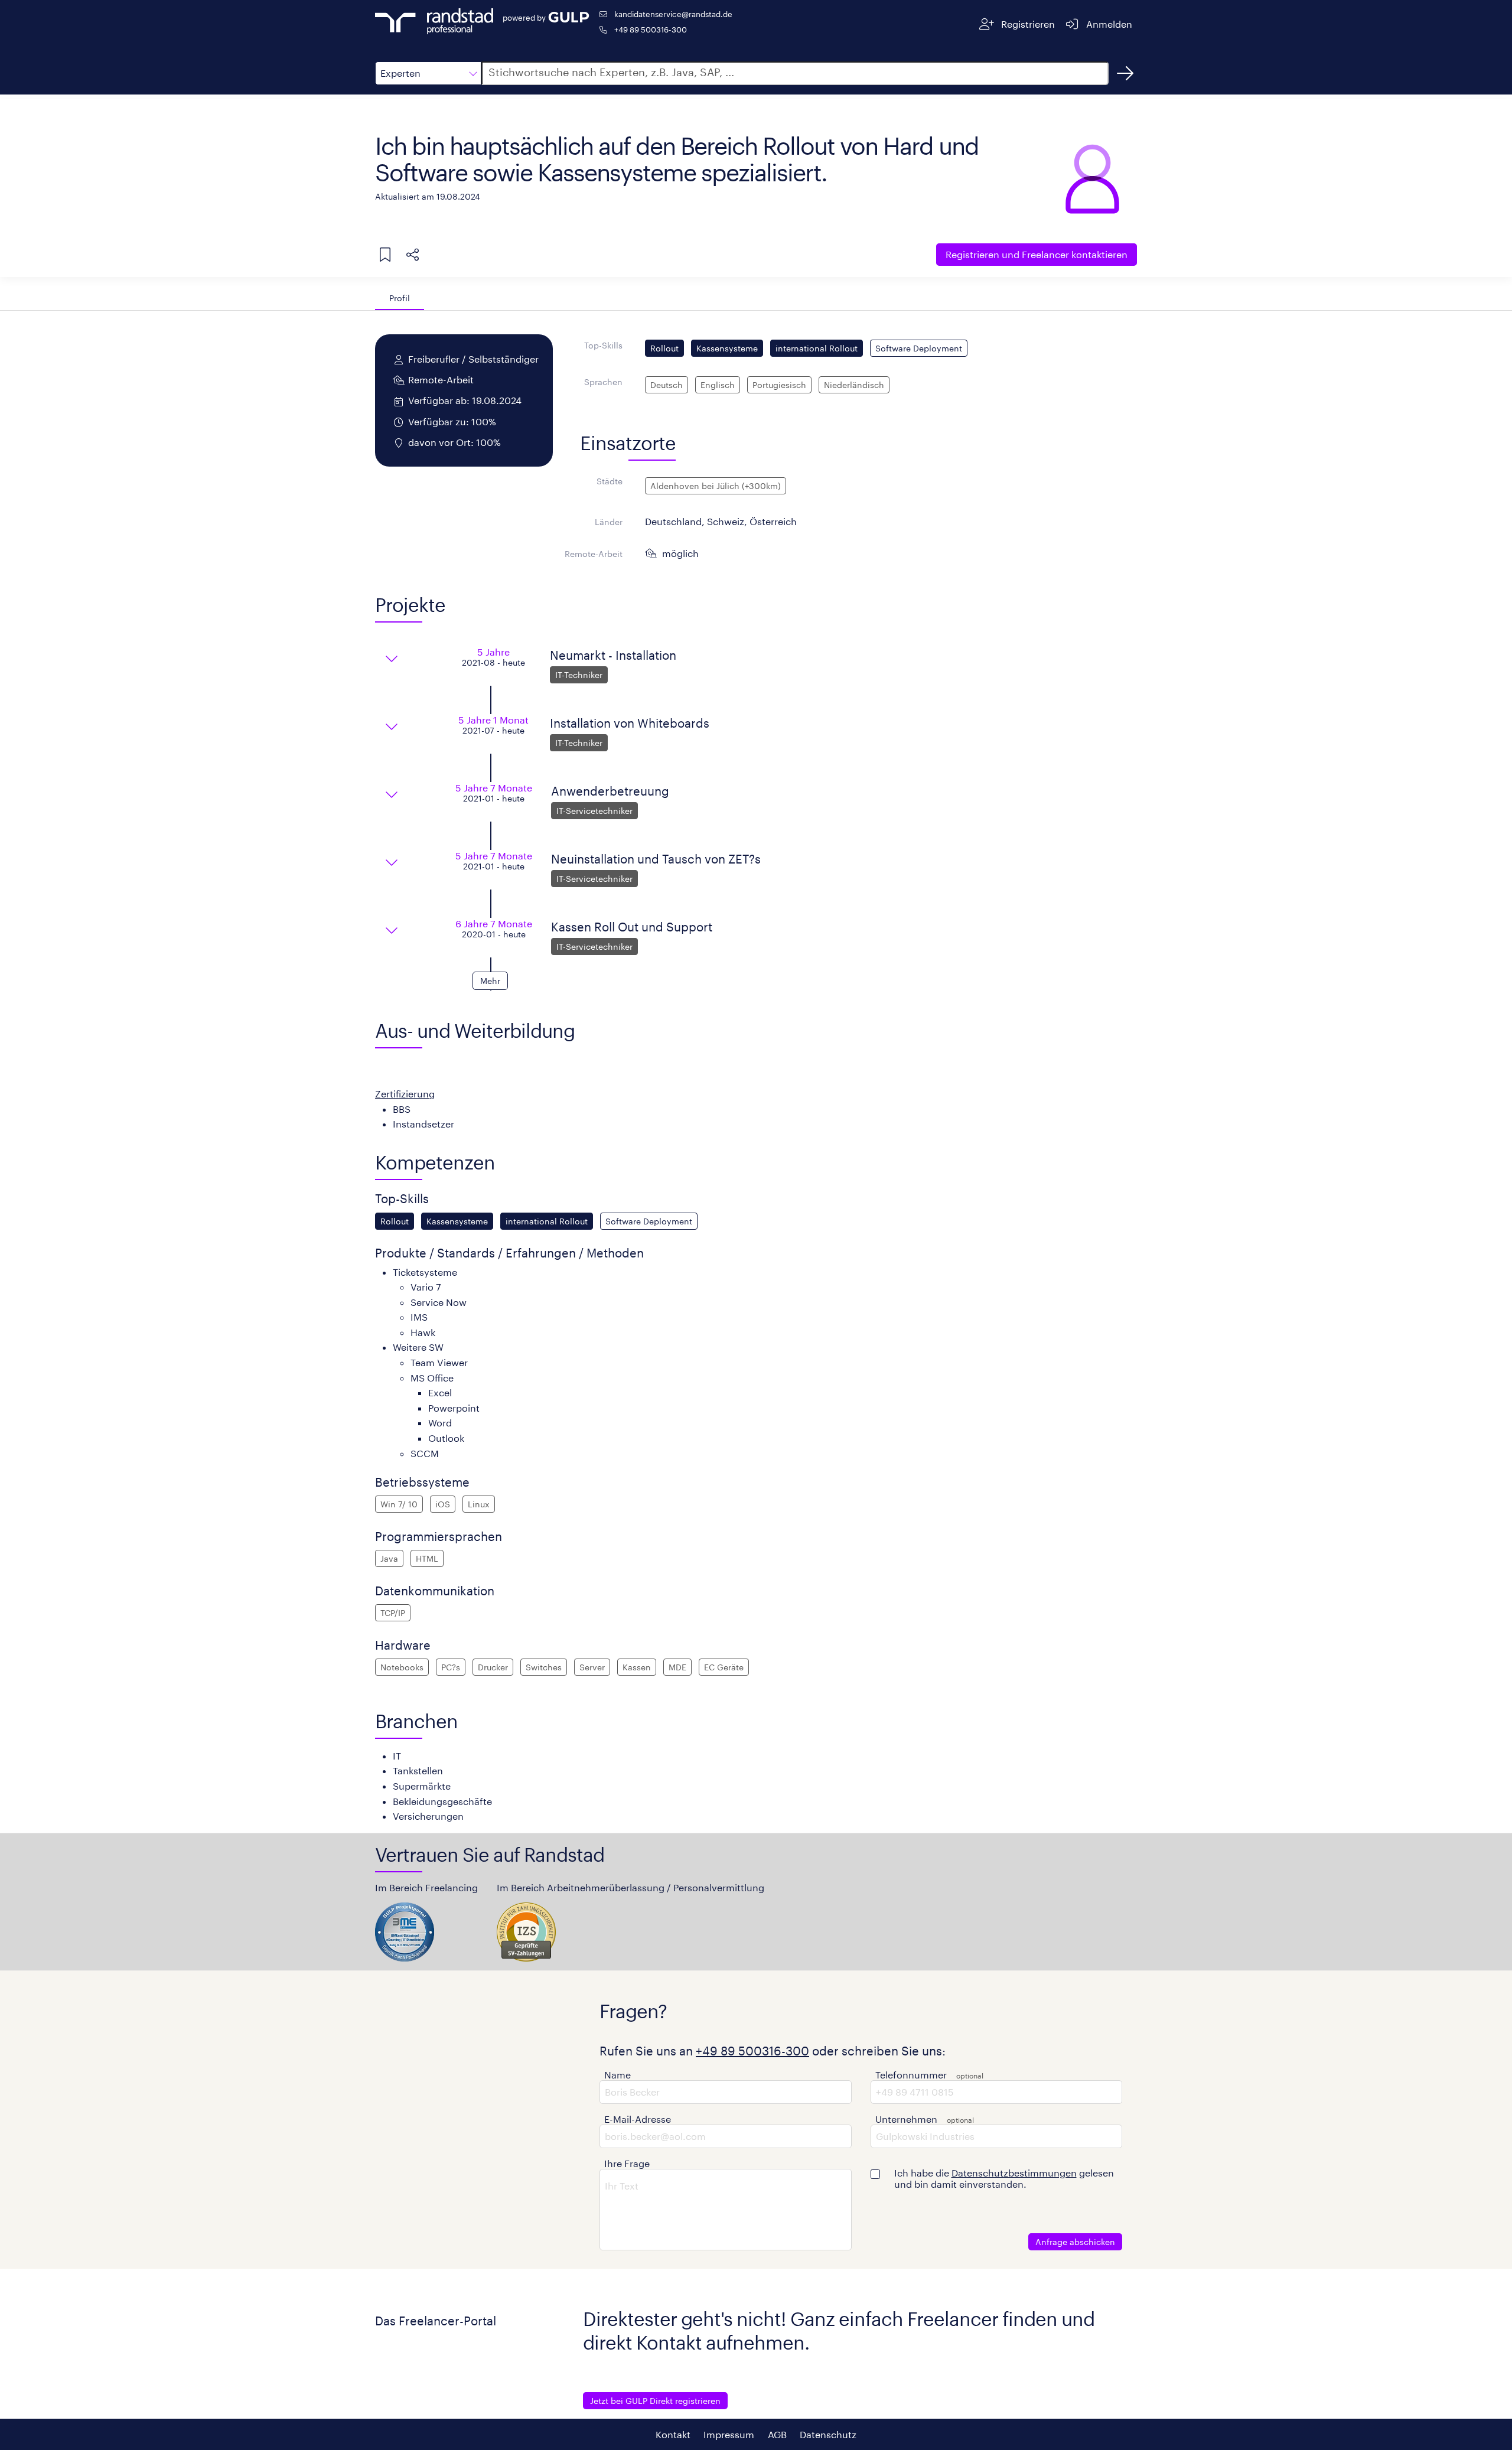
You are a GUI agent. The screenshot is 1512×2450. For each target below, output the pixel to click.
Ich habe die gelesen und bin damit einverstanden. (1004, 2178)
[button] (428, 73)
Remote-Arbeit (594, 554)
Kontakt (673, 2434)
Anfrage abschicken (1075, 2242)
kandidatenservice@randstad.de (673, 14)
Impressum (729, 2434)
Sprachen (603, 382)
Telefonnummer (911, 2075)
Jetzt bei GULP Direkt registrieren (655, 2401)
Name (617, 2075)
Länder (609, 522)
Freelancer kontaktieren (1037, 254)
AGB (777, 2434)
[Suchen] (1125, 73)
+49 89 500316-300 (651, 29)
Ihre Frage (627, 2163)
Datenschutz (828, 2434)
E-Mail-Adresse (638, 2119)
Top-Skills (603, 345)
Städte (610, 481)
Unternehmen (906, 2119)
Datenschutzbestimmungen (1014, 2173)
